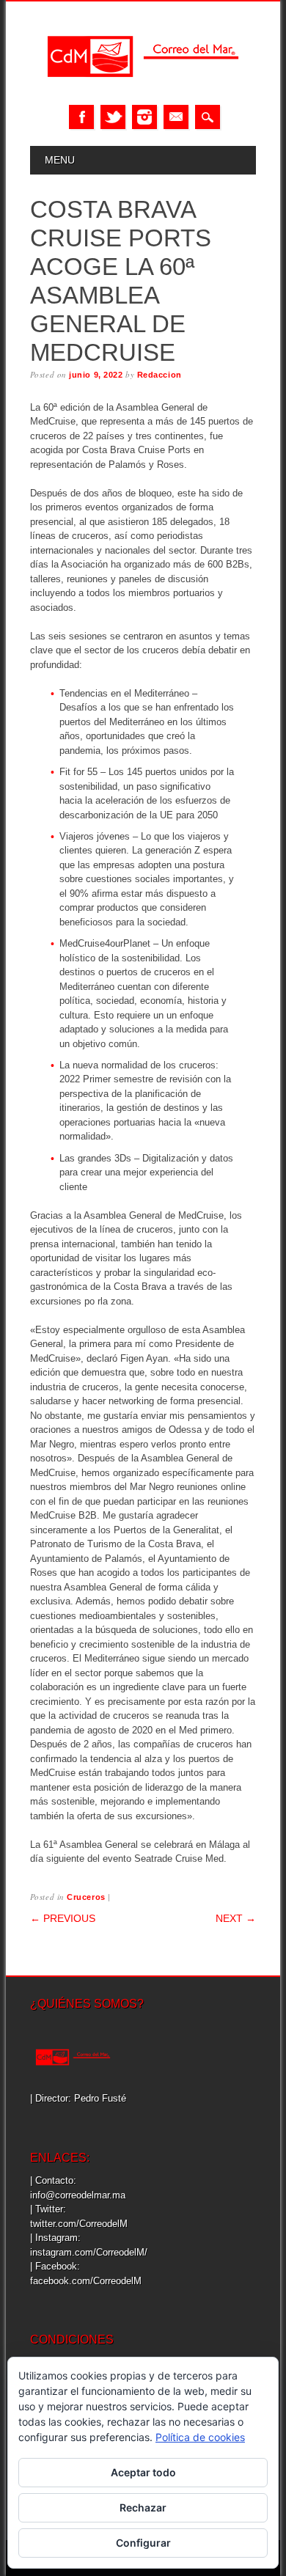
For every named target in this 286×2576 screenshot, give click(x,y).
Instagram (144, 117)
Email (176, 117)
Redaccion (159, 375)
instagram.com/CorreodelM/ (89, 2252)
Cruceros (86, 1897)
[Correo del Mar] (143, 90)
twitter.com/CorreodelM (79, 2224)
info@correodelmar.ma (78, 2195)
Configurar (143, 2543)
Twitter (113, 117)
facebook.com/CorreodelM (86, 2281)
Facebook (81, 117)
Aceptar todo (143, 2472)
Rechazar (143, 2507)
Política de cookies (200, 2437)
